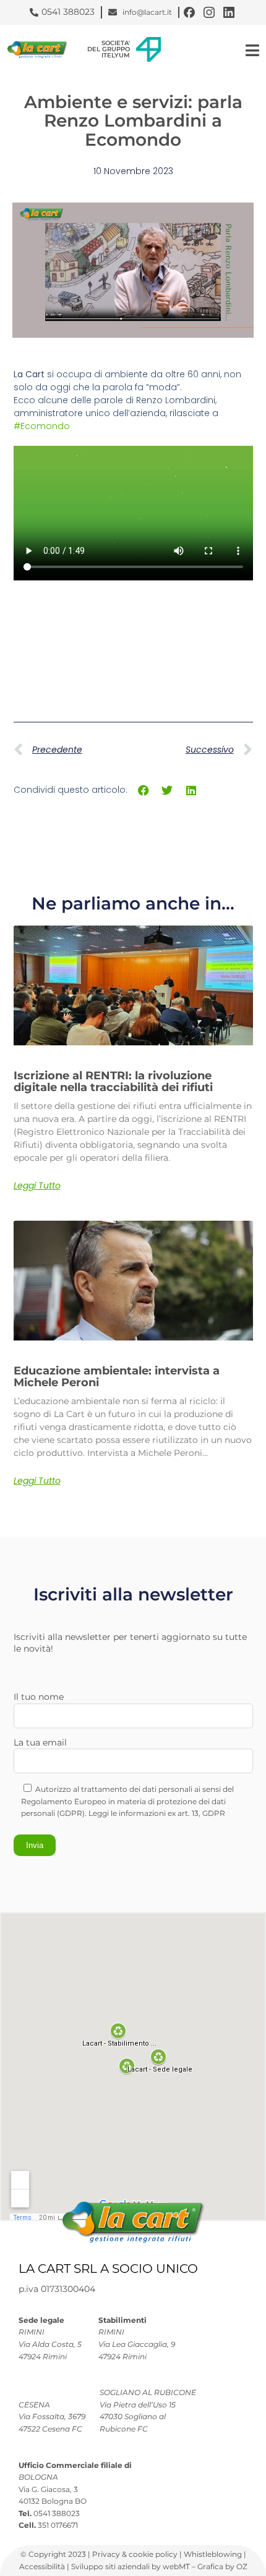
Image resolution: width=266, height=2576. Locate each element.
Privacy (107, 2554)
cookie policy (153, 2554)
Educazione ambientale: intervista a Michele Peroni (117, 1377)
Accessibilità (43, 2566)
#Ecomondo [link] (42, 426)
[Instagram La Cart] (209, 12)
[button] (144, 791)
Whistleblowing (214, 2554)
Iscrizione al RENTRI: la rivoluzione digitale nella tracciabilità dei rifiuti (113, 1082)
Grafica (210, 2566)
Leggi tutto (37, 1186)
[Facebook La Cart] (189, 12)
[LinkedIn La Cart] (229, 12)
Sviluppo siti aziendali (110, 2566)
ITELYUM (116, 55)
